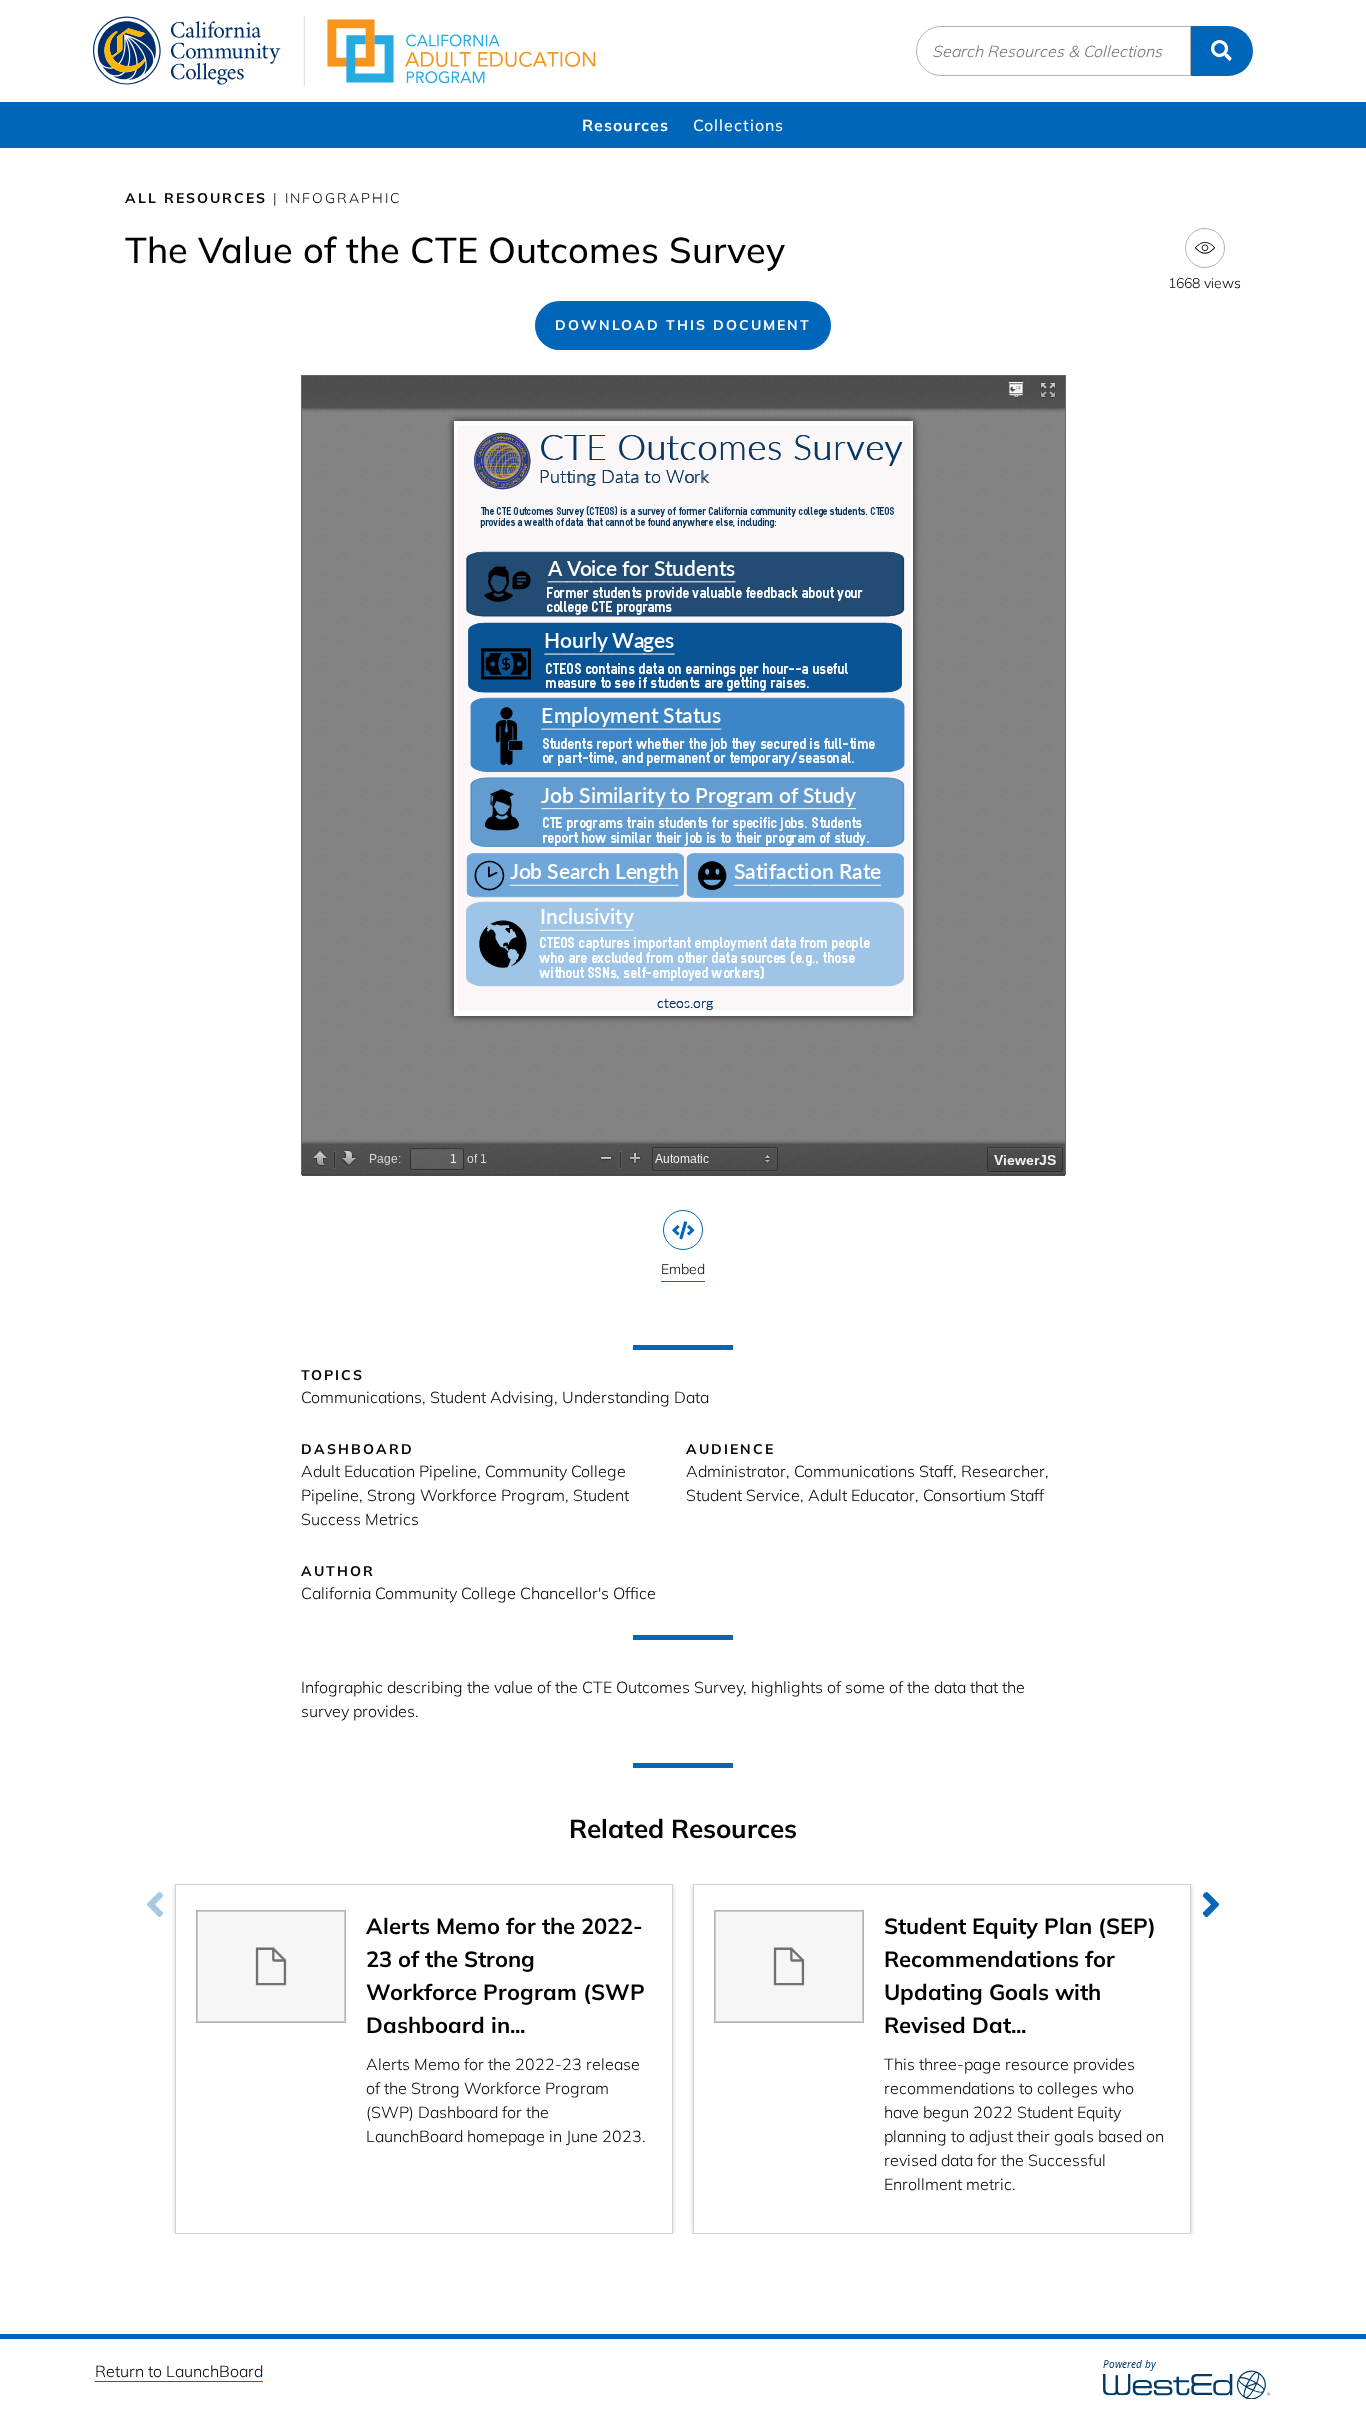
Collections (738, 125)
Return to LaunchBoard (179, 2371)
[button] (1211, 1904)
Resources (625, 125)
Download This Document (683, 325)
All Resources (196, 198)
